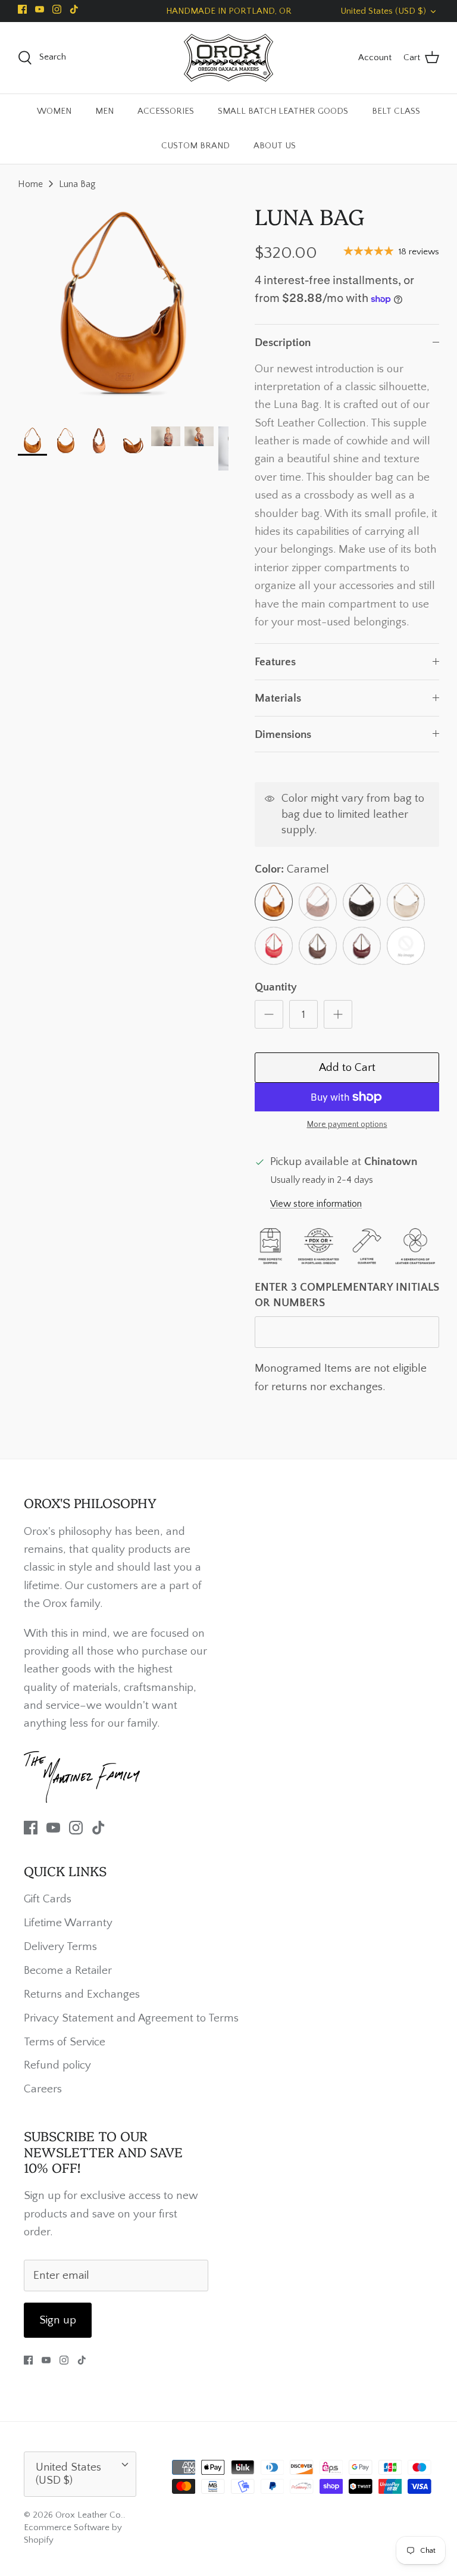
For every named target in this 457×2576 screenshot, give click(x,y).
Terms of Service (65, 2042)
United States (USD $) (383, 11)
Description (283, 343)
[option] (123, 308)
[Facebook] (22, 9)
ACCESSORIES (166, 111)
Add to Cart (347, 1068)
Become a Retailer (68, 1971)
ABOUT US (275, 146)
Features (275, 662)
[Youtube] (40, 9)
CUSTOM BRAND (195, 146)
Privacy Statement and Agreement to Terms (131, 2018)
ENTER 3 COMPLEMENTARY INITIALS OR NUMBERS (347, 1295)
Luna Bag (77, 184)
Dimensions (283, 735)
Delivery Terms (60, 1947)
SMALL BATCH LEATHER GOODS (283, 111)
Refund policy (57, 2065)
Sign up (58, 2320)
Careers (43, 2089)
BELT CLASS (396, 111)
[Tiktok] (74, 9)
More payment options (347, 1125)
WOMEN (54, 111)
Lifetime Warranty (68, 1923)
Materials (278, 698)
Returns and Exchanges (82, 1994)
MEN (104, 111)
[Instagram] (57, 9)
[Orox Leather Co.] (228, 58)
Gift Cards (48, 1899)
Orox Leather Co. (89, 2515)
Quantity (276, 987)
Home (30, 184)
